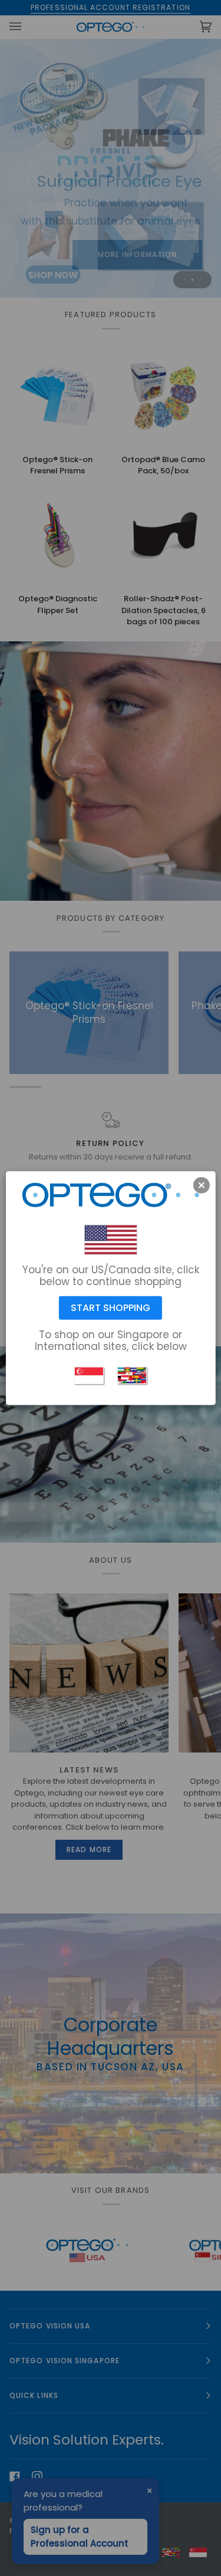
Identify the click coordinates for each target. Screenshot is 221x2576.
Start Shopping (111, 1308)
